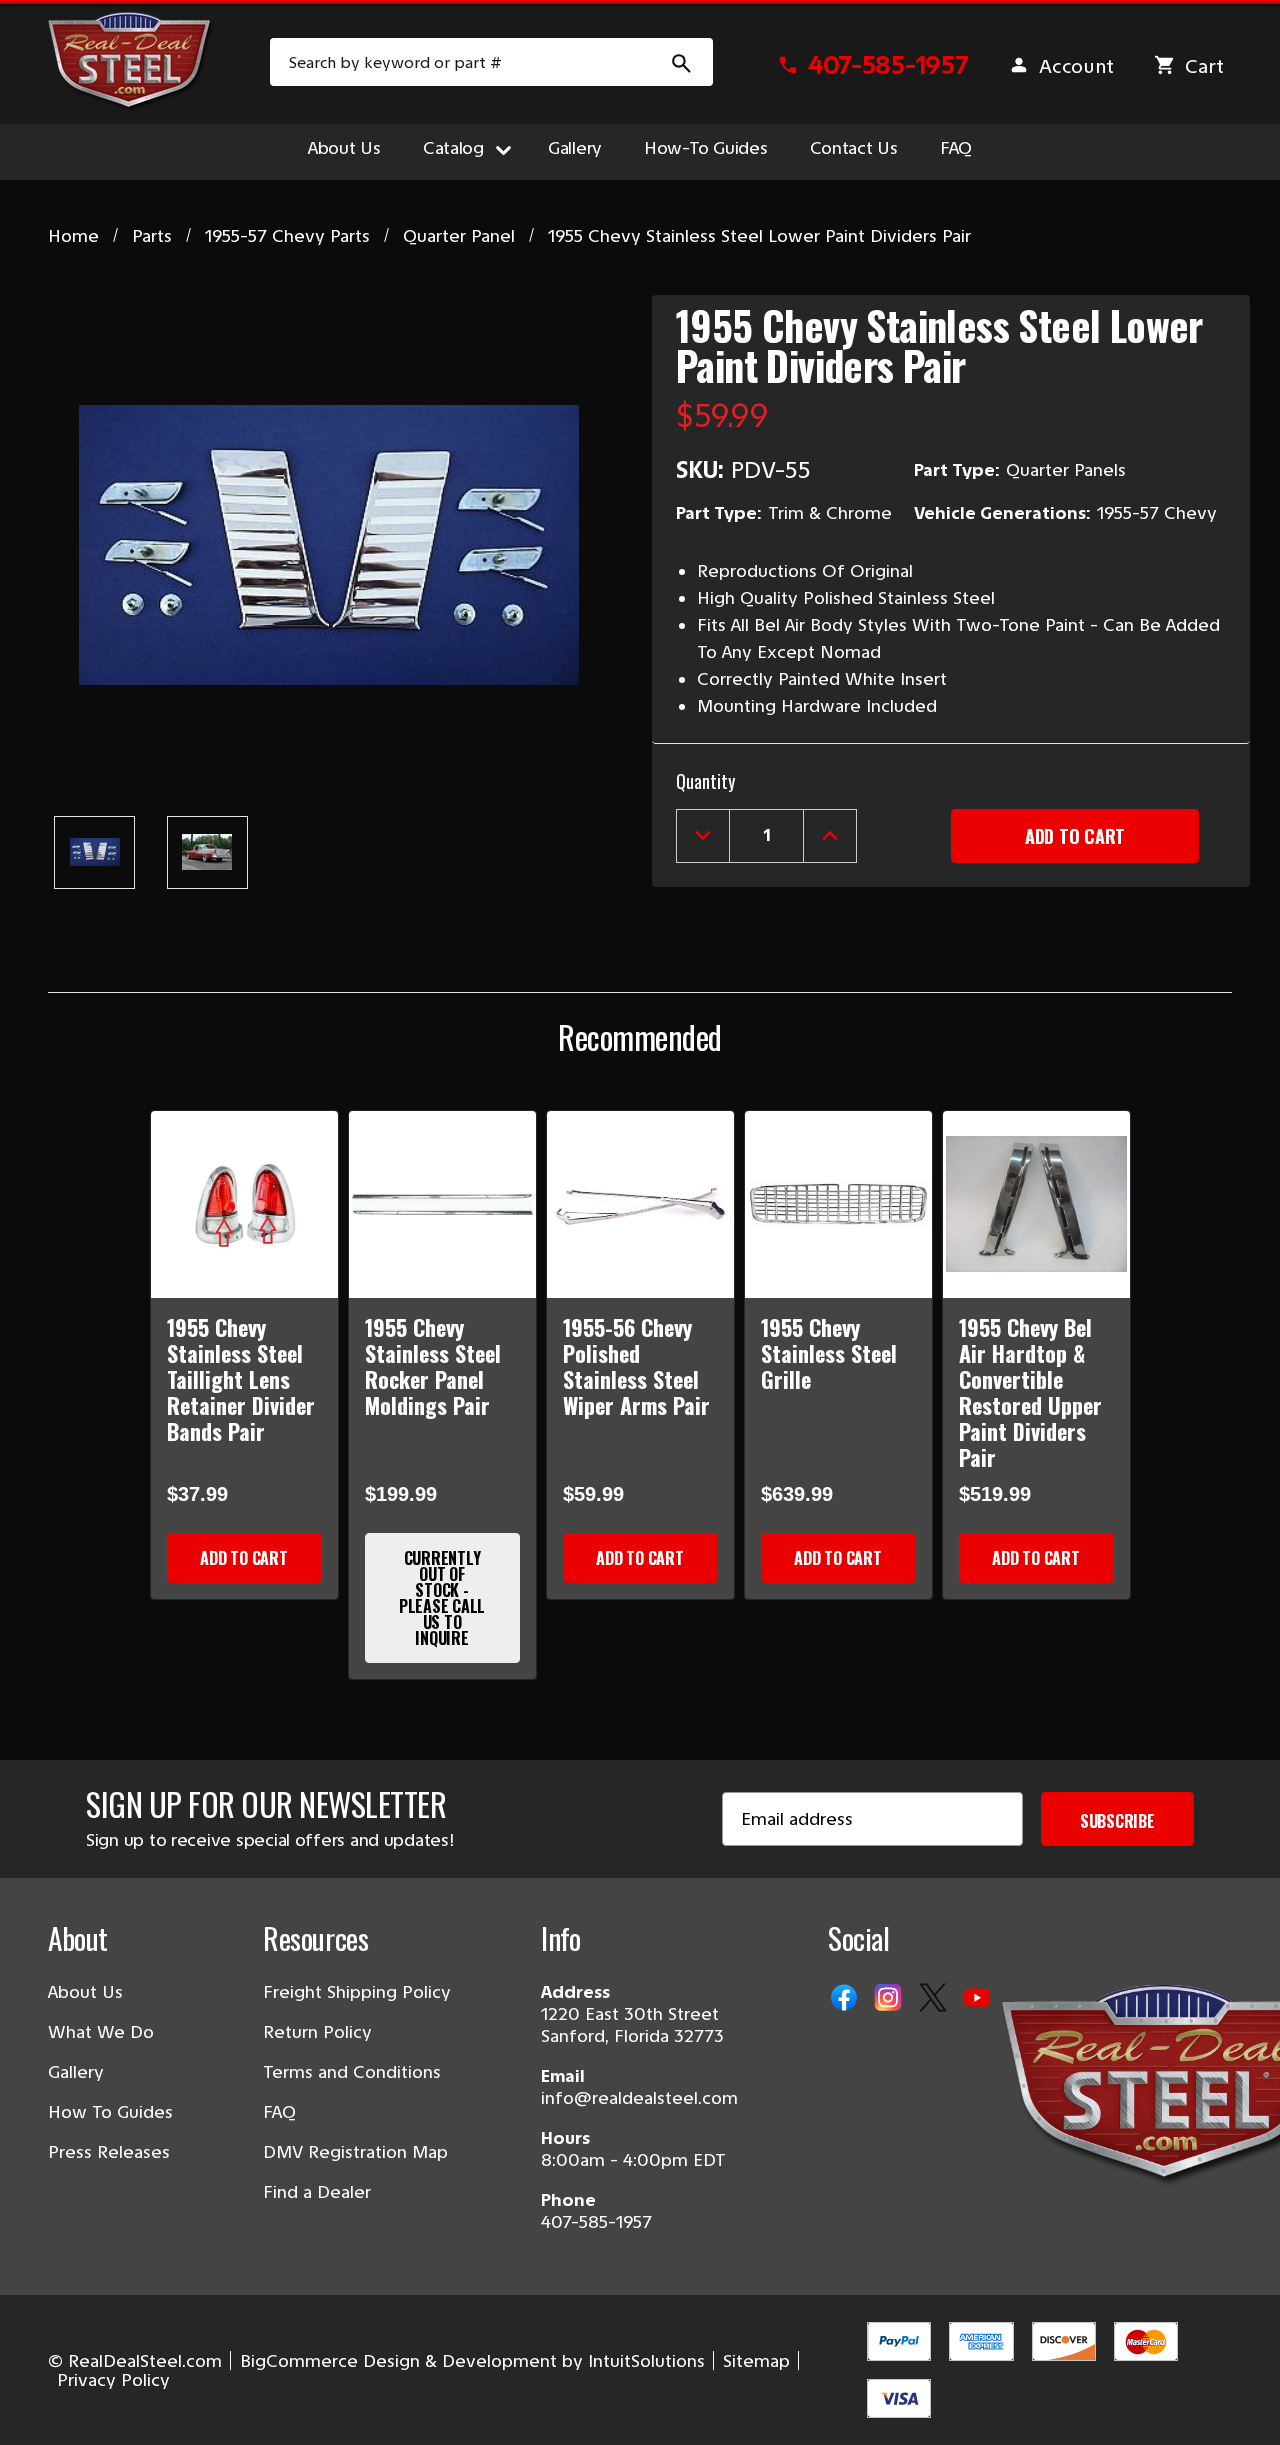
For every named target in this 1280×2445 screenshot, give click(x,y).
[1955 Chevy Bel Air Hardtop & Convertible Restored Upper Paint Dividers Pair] (1036, 1204)
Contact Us (854, 148)
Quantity (705, 781)
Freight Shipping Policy (357, 1992)
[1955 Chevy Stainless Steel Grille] (838, 1204)
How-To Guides (706, 148)
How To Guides (110, 2112)
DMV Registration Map (355, 2152)
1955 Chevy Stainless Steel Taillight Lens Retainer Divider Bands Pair (241, 1379)
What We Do (101, 2032)
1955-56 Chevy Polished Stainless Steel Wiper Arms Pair (636, 1366)
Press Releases (109, 2152)
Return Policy (317, 2032)
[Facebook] (846, 1999)
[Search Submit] (682, 62)
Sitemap (756, 2361)
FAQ (956, 148)
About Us (344, 148)
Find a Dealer (317, 2192)
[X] (935, 1999)
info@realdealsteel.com (639, 2098)
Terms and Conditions (352, 2072)
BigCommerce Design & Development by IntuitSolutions (472, 2361)
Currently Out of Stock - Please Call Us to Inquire (442, 1598)
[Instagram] (890, 1999)
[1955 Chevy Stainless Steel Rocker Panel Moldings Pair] (442, 1204)
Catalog (453, 148)
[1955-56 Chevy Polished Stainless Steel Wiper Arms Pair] (640, 1204)
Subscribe (1117, 1821)
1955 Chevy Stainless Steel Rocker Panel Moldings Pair (433, 1366)
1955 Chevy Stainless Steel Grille (829, 1353)
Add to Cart (243, 1558)
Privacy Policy (113, 2380)
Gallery (575, 148)
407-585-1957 (596, 2222)
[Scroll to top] (40, 2405)
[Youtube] (979, 1999)
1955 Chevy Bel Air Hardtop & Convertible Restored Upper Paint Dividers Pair (1030, 1392)
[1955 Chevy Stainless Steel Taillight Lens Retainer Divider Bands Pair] (244, 1204)
